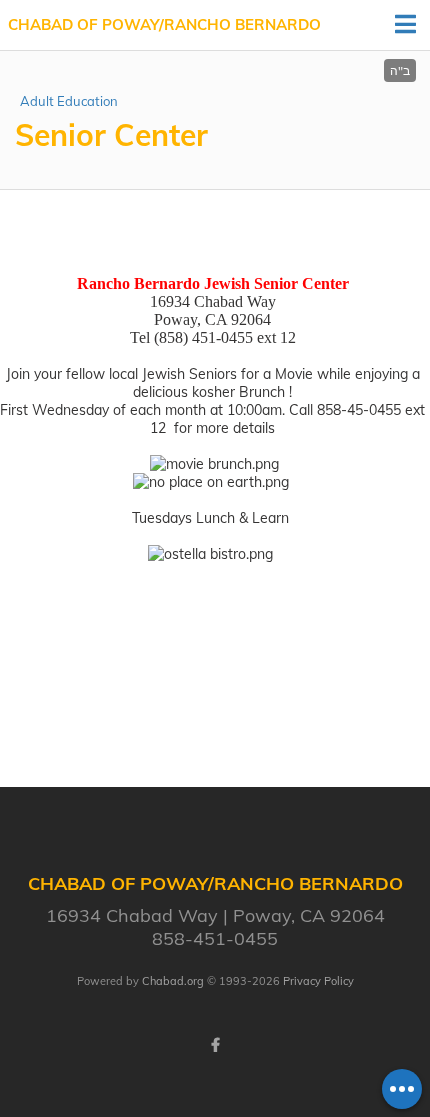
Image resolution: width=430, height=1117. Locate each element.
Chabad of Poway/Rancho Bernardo (164, 24)
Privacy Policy (318, 981)
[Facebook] (215, 1045)
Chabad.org (173, 981)
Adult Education (69, 101)
